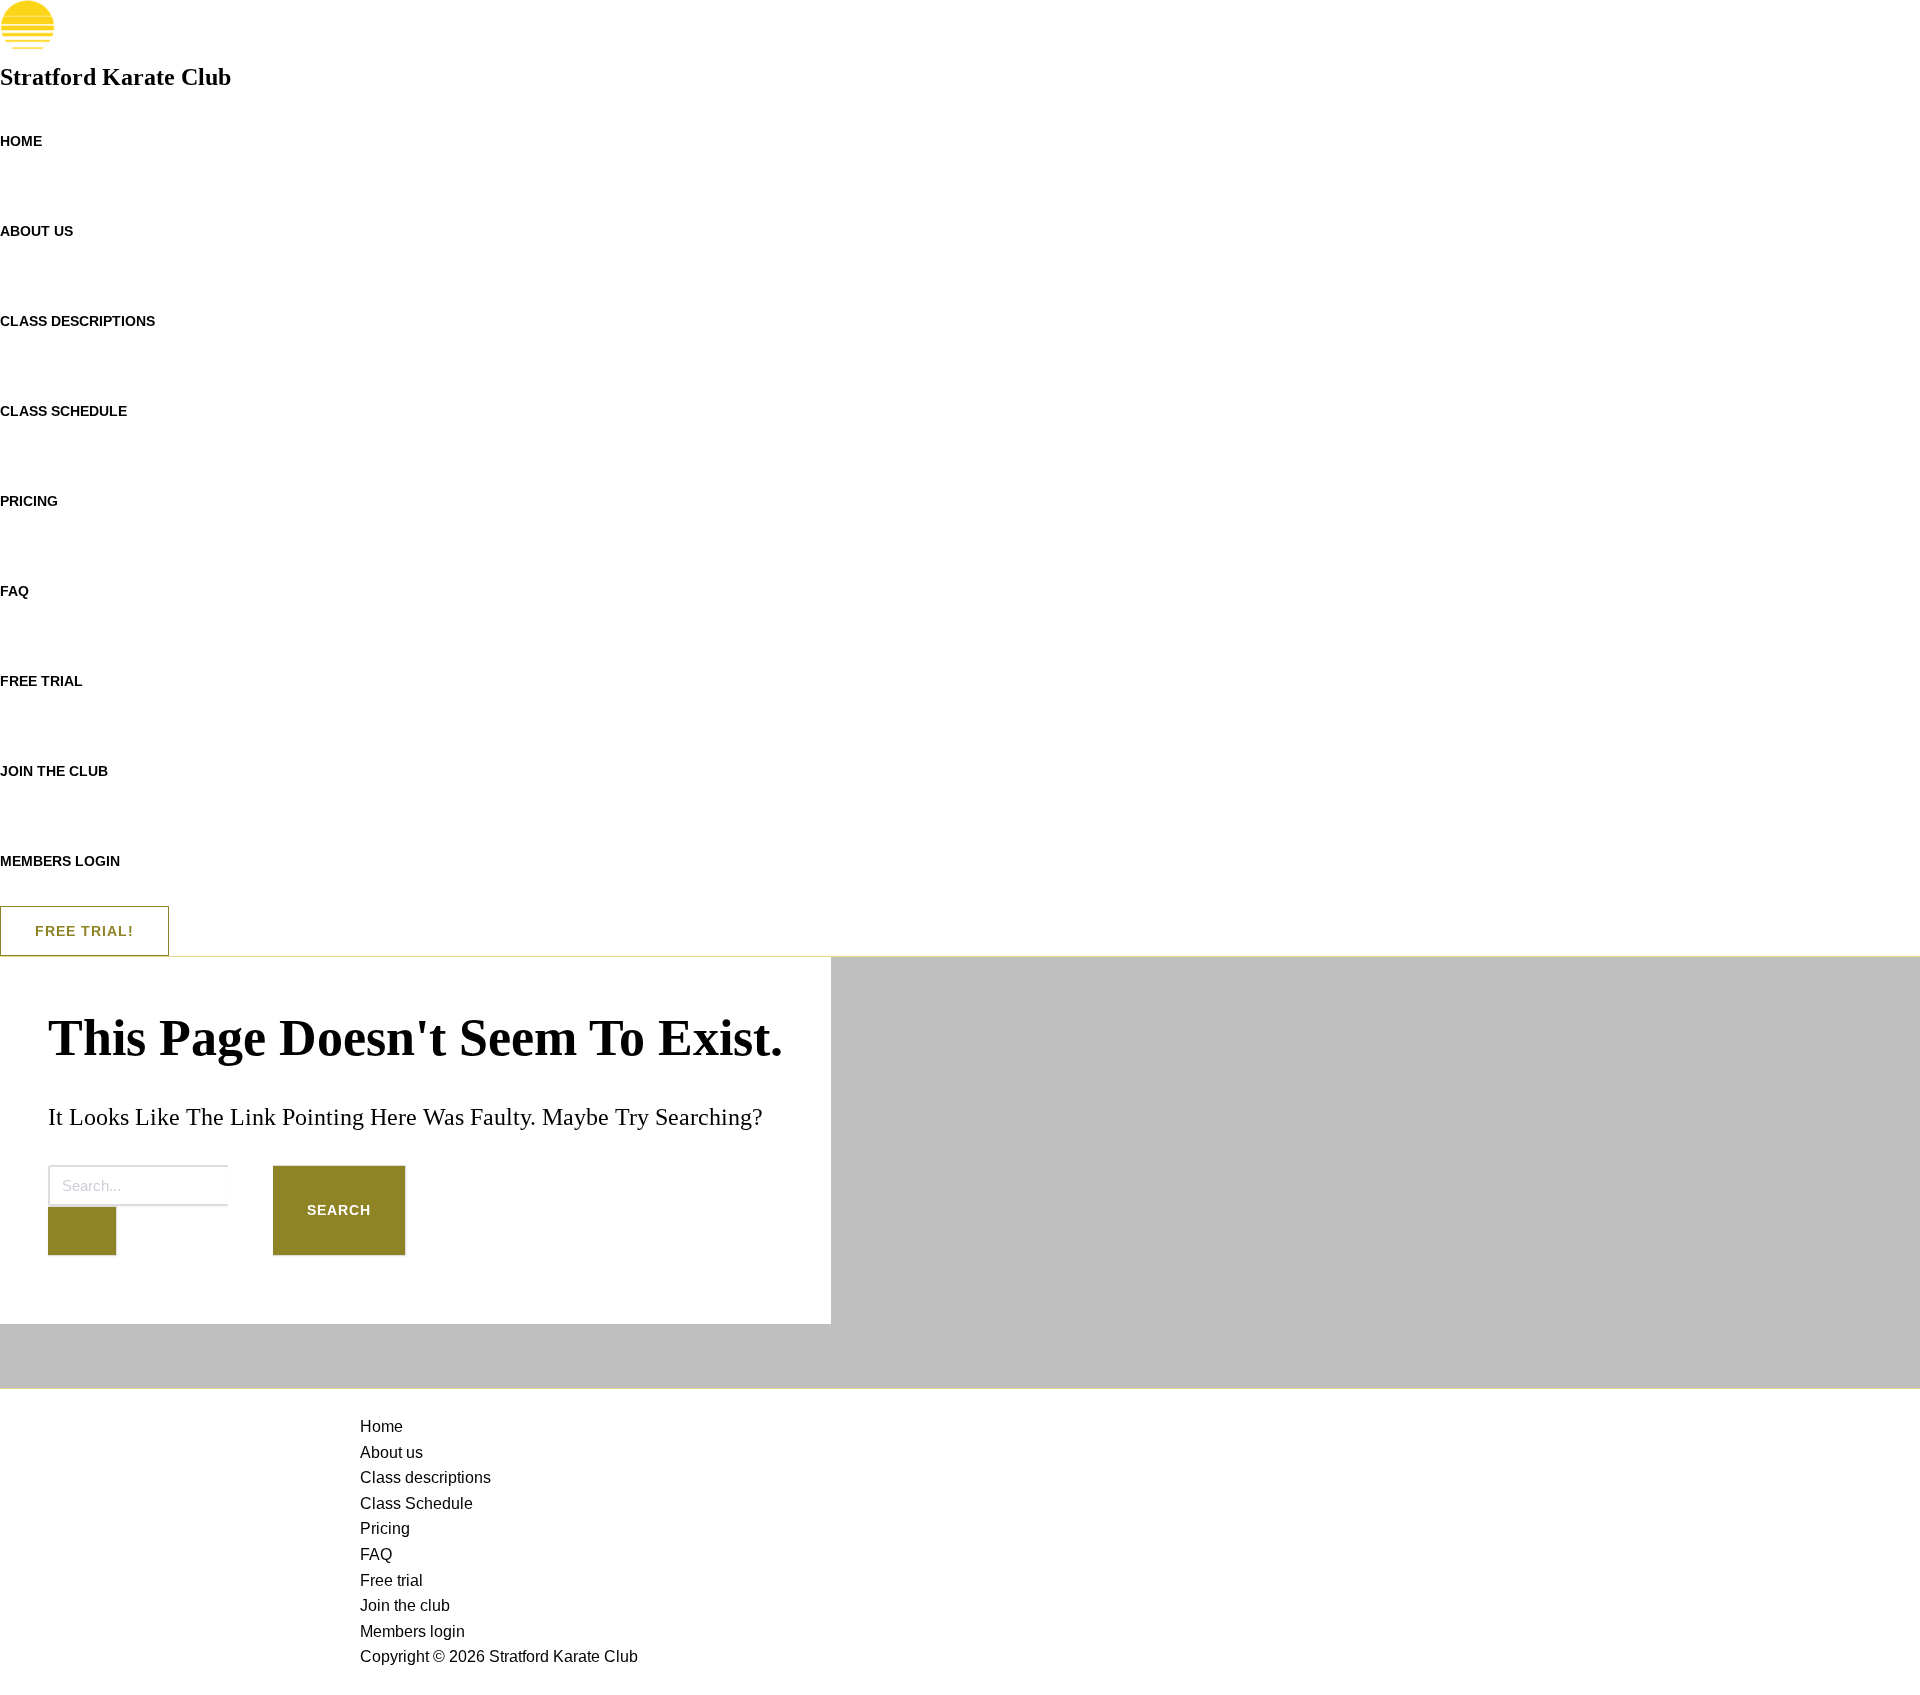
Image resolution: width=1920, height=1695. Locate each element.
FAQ (14, 591)
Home (21, 141)
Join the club (54, 771)
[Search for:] (160, 1210)
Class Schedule (63, 411)
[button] (84, 931)
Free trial (41, 681)
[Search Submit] (82, 1231)
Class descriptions (77, 321)
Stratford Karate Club (115, 77)
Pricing (29, 501)
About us (36, 231)
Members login (60, 861)
